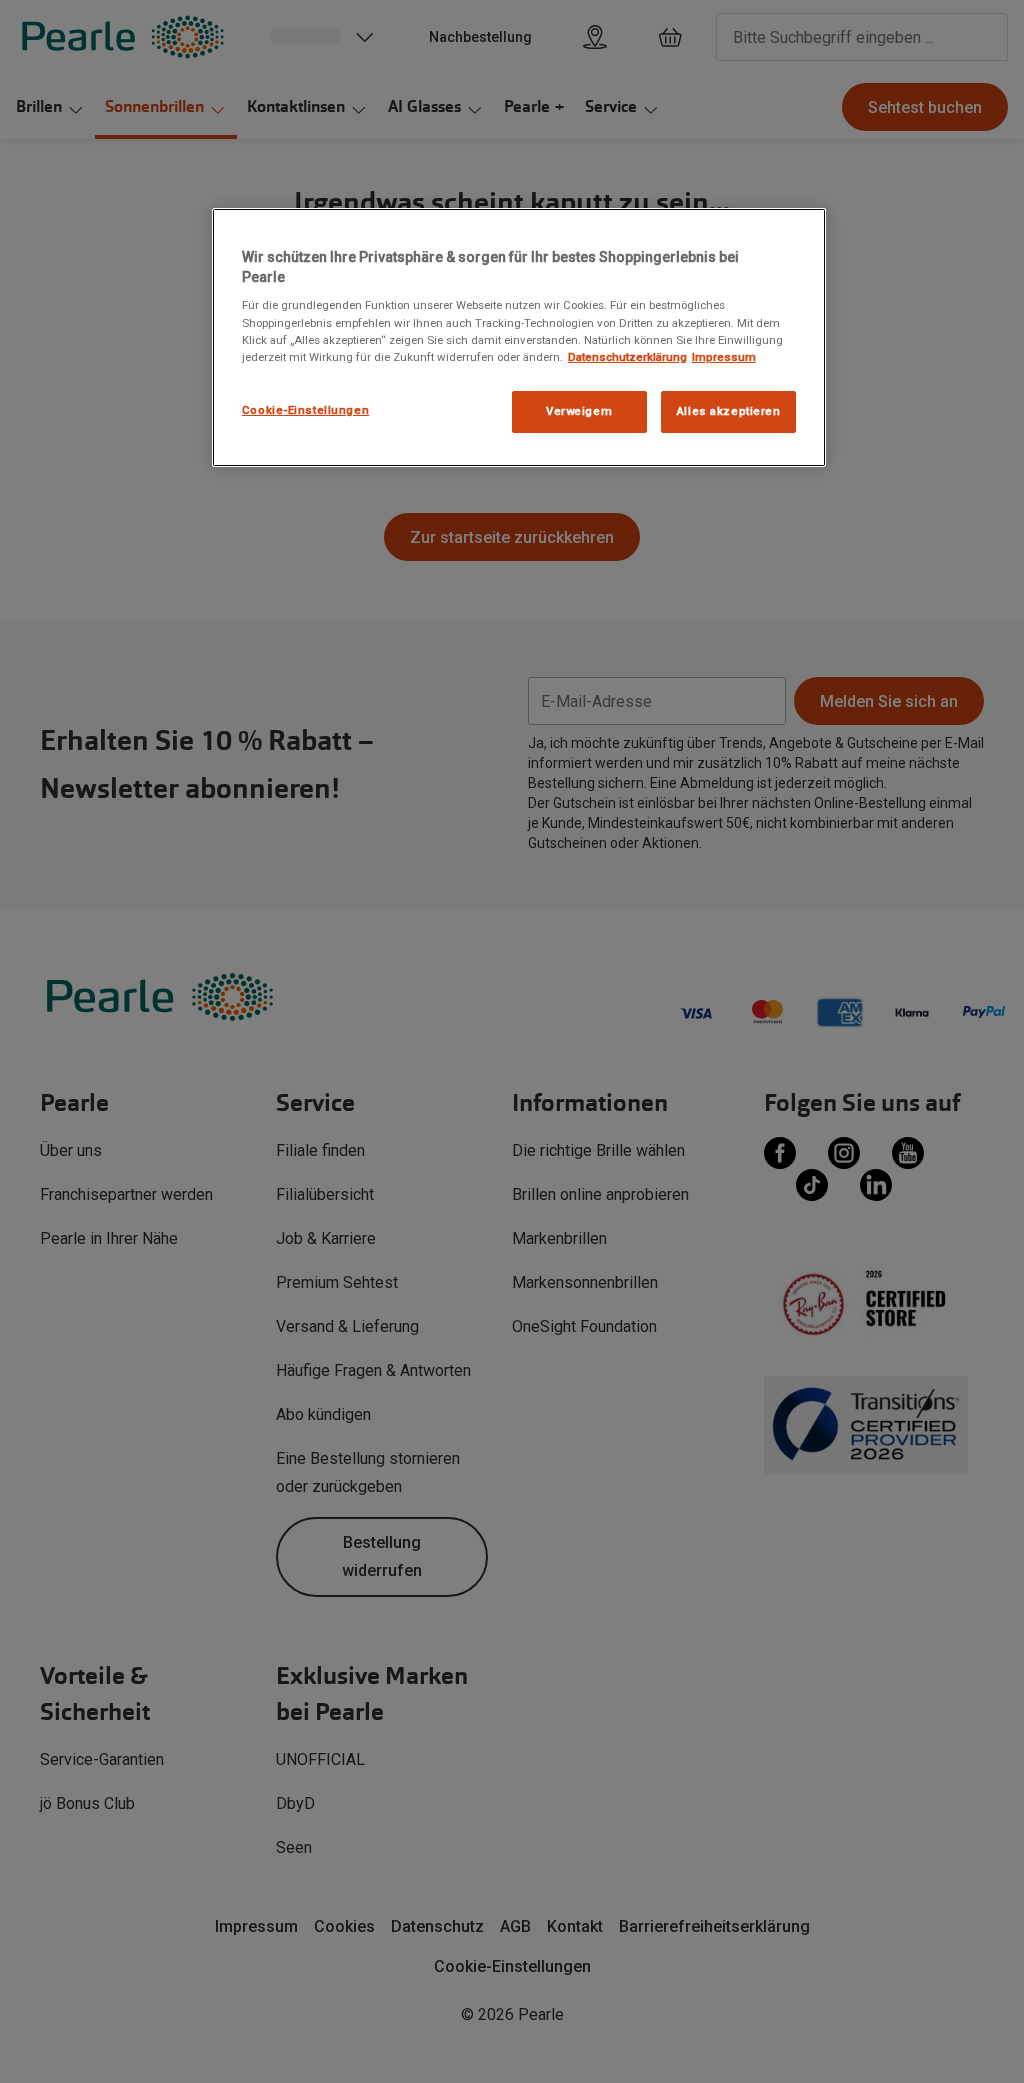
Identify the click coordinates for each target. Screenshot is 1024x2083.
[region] (519, 337)
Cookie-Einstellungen (305, 410)
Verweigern (579, 411)
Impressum (724, 357)
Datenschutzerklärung (627, 357)
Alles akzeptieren (729, 411)
